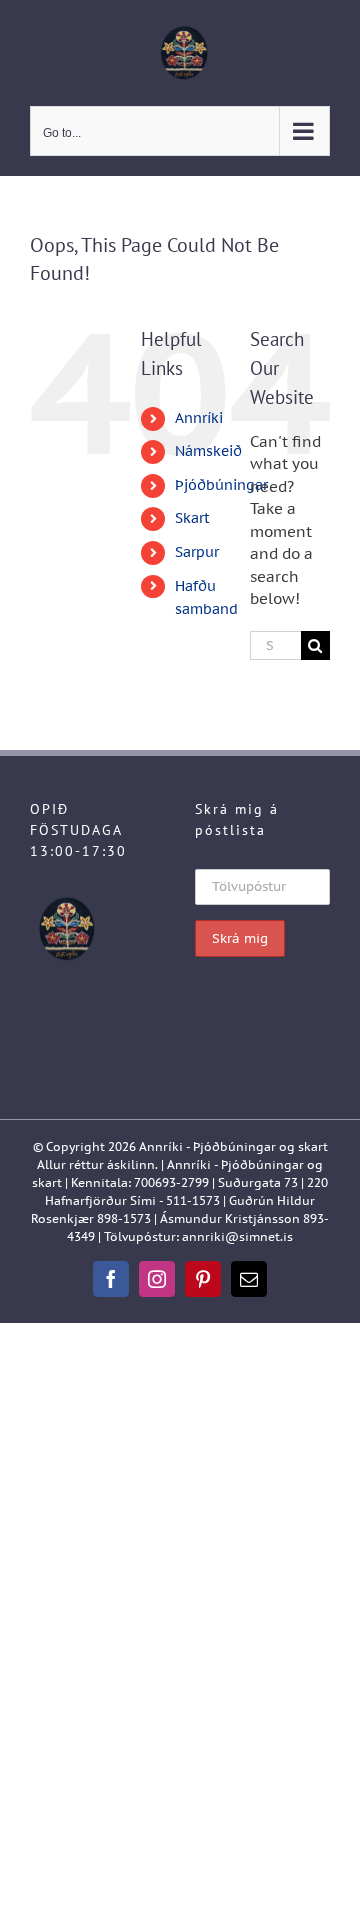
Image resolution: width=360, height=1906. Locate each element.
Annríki (199, 418)
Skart (192, 518)
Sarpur (197, 552)
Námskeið (208, 451)
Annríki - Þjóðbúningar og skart (233, 1146)
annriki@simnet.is (237, 1236)
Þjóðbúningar (221, 485)
